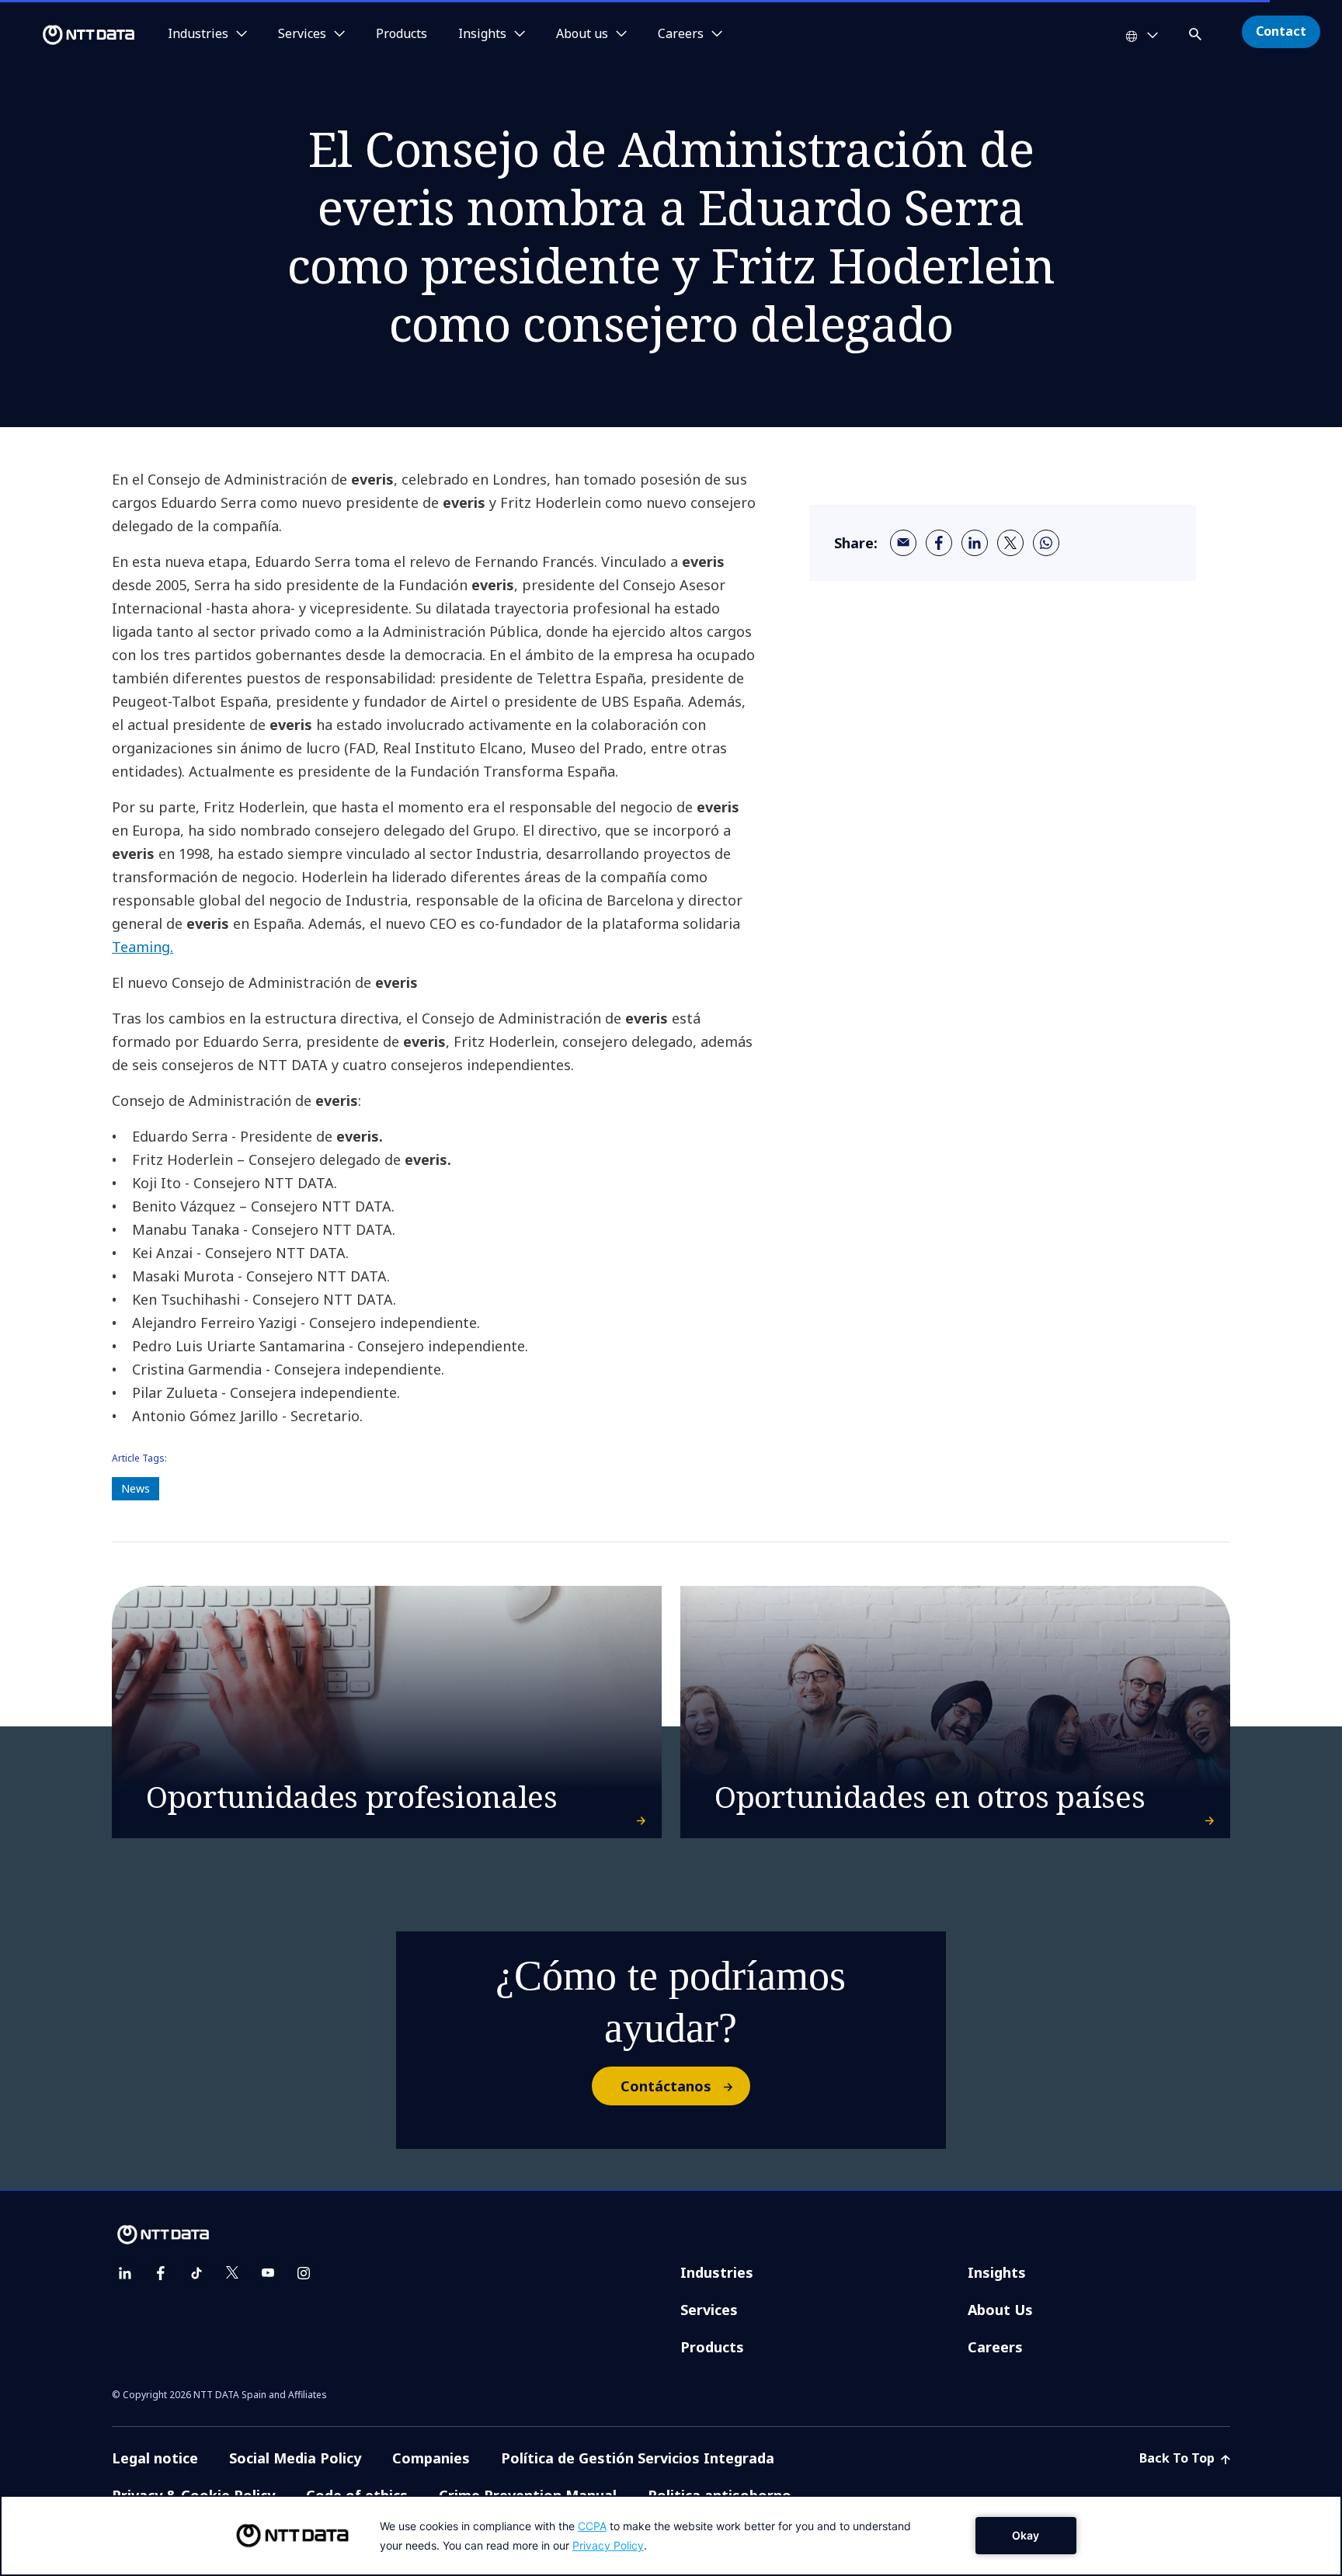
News (136, 1488)
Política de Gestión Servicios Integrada (638, 2458)
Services (709, 2310)
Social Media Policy (295, 2458)
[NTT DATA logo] (70, 35)
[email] (903, 543)
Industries (717, 2272)
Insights (997, 2272)
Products (402, 34)
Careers (995, 2347)
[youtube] (268, 2273)
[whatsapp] (1046, 543)
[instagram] (304, 2273)
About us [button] (582, 34)
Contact (1281, 31)
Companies (431, 2458)
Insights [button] (482, 34)
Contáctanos (666, 2086)
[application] (671, 2536)
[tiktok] (196, 2273)
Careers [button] (681, 34)
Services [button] (302, 34)
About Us (1000, 2310)
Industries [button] (198, 34)
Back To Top (1179, 2458)
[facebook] (939, 543)
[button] (1197, 31)
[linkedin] (975, 543)
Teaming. (143, 947)
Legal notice (155, 2458)
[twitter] (1010, 543)
